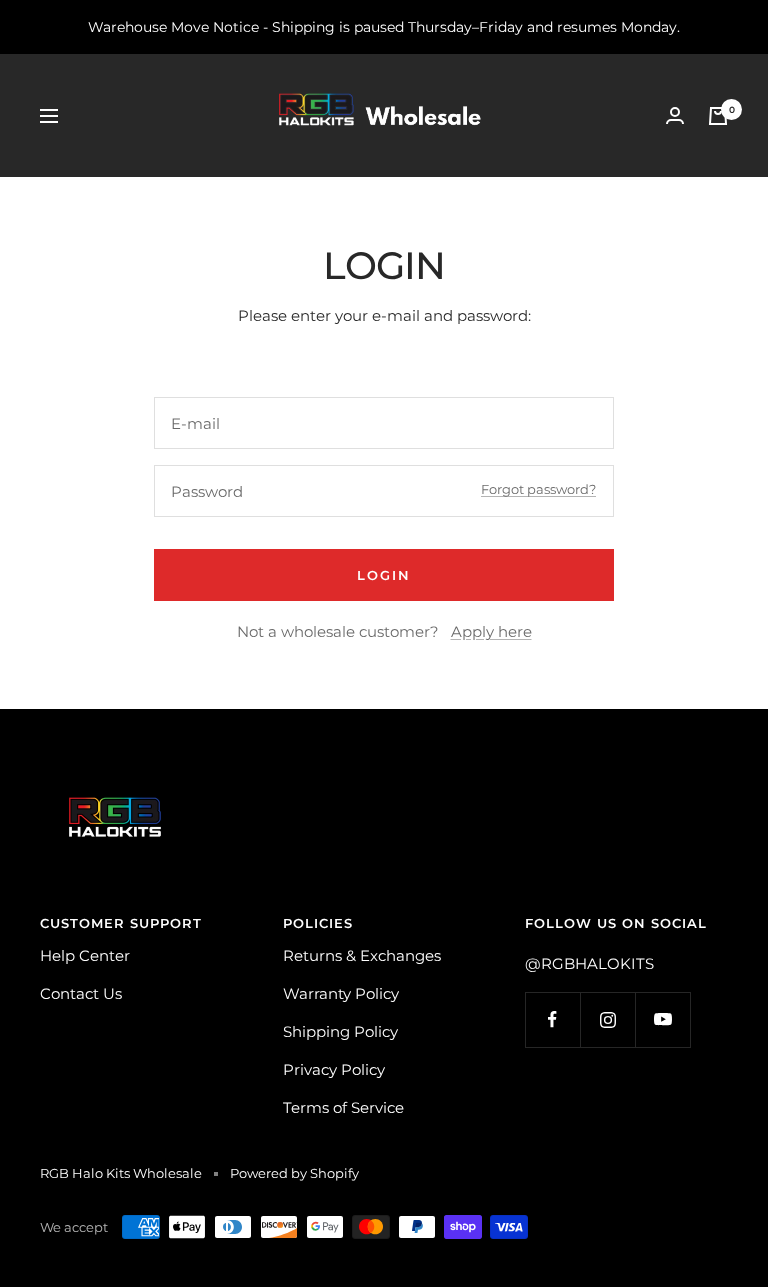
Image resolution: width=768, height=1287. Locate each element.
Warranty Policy (341, 993)
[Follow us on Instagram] (607, 1019)
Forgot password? (538, 489)
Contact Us (81, 993)
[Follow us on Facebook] (552, 1019)
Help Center (85, 955)
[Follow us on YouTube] (662, 1019)
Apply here (491, 631)
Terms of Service (343, 1107)
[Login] (675, 115)
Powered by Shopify (294, 1173)
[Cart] (718, 116)
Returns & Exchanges (362, 955)
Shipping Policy (340, 1031)
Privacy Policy (334, 1069)
